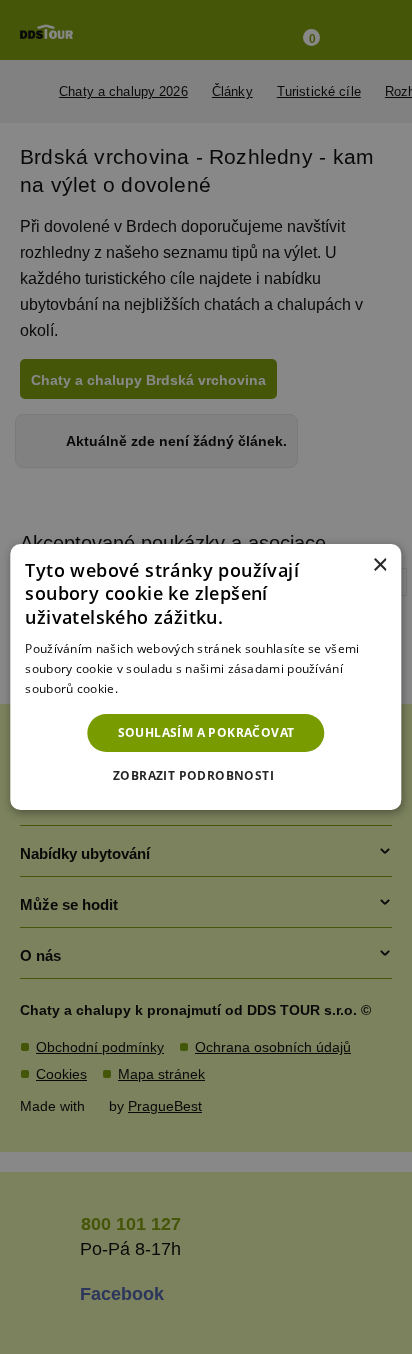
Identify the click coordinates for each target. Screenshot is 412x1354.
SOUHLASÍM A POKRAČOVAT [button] (206, 732)
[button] (206, 776)
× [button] (379, 565)
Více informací (162, 688)
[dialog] (206, 677)
